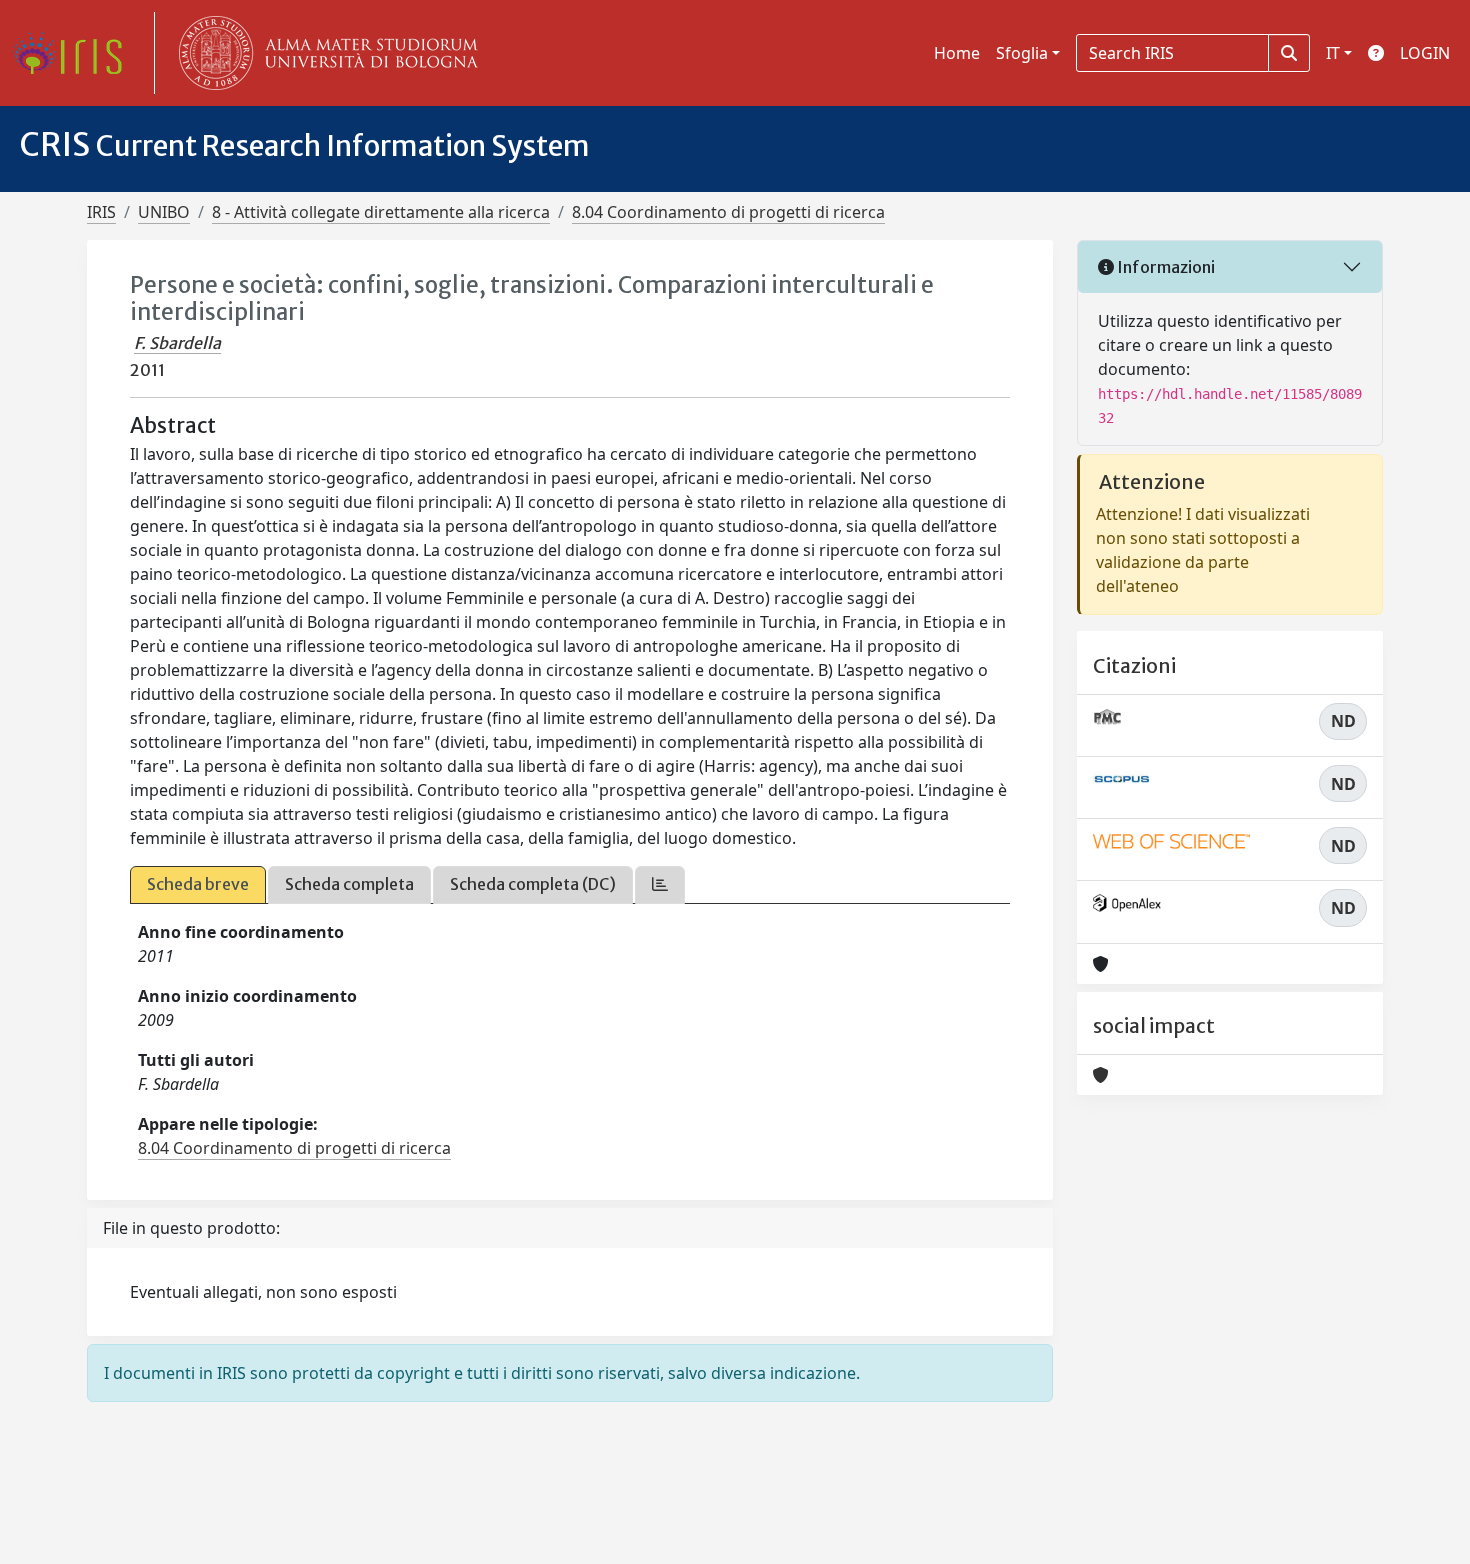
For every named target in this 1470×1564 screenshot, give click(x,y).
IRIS (101, 212)
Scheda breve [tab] (198, 884)
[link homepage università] (324, 53)
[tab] (660, 884)
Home (957, 53)
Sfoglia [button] (1022, 53)
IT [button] (1333, 53)
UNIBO (164, 212)
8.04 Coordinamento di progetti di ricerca (728, 212)
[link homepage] (75, 53)
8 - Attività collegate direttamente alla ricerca (381, 212)
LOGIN (1425, 53)
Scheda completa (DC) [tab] (533, 884)
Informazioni (1164, 267)
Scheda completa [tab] (349, 884)
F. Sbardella (177, 343)
